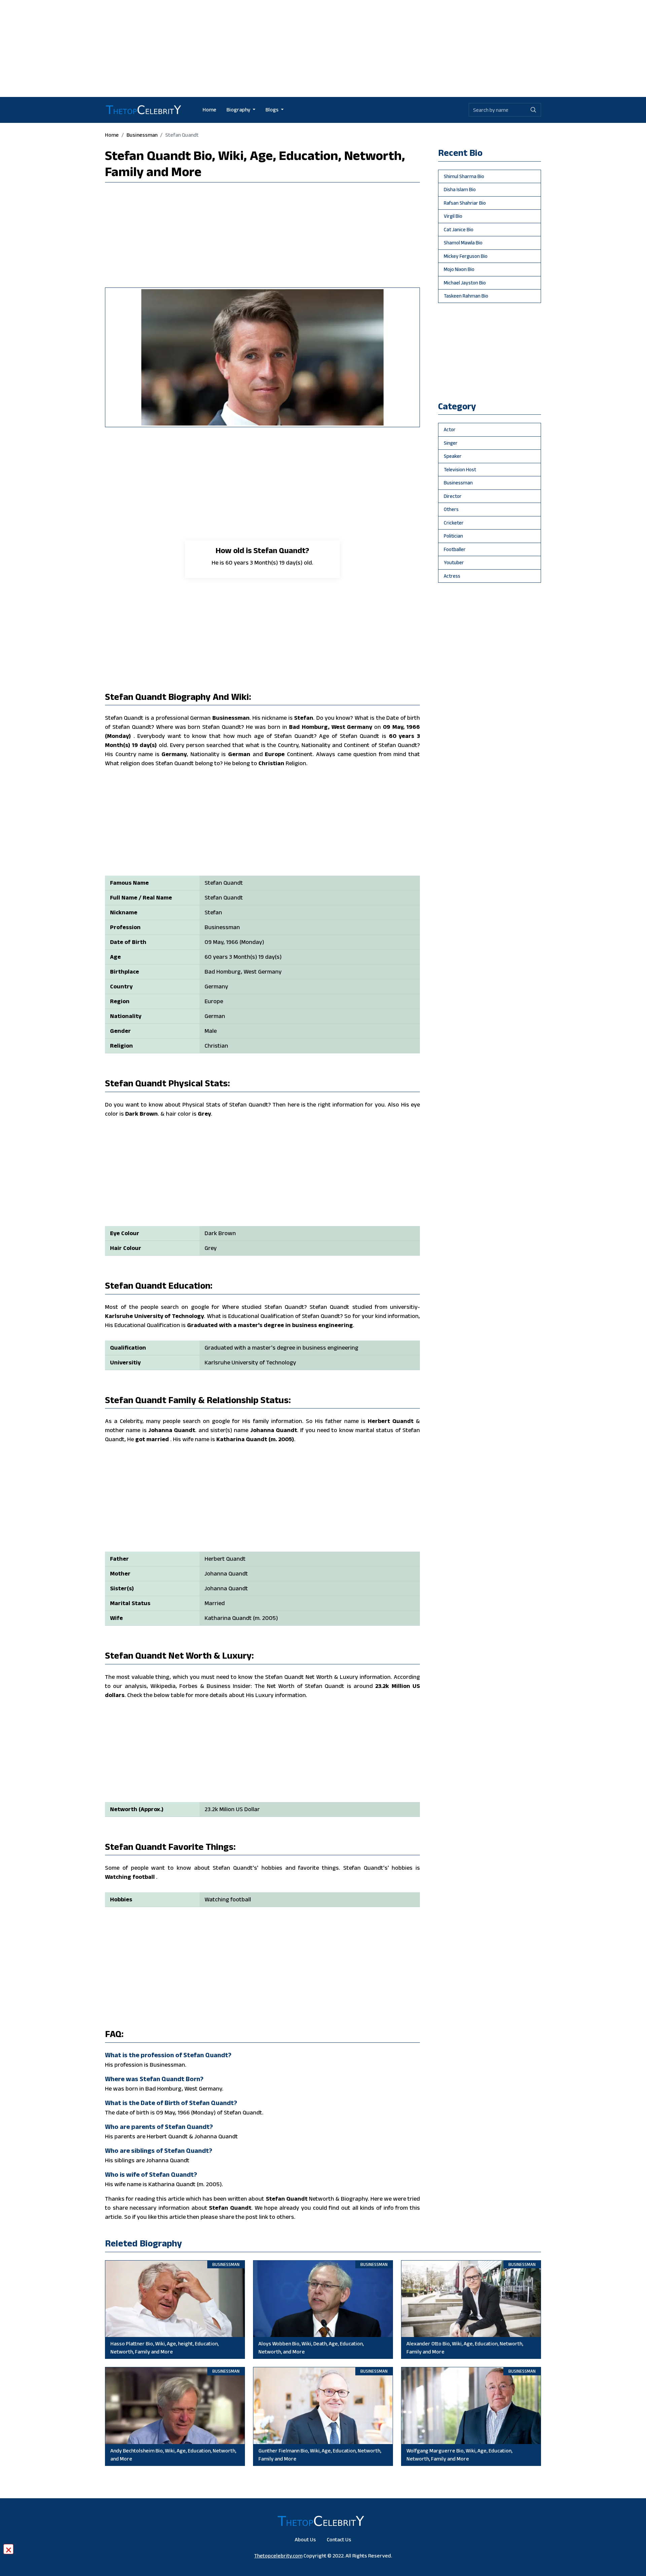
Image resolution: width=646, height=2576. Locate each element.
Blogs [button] (273, 110)
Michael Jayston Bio (465, 283)
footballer (455, 549)
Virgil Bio (453, 216)
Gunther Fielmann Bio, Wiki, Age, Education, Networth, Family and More (320, 2455)
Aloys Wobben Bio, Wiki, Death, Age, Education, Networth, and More (311, 2348)
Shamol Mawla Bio (463, 243)
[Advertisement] (323, 47)
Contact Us (339, 2539)
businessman (142, 135)
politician (453, 536)
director (453, 496)
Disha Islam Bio (460, 189)
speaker (453, 456)
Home (209, 110)
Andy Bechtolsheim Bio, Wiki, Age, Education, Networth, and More (173, 2455)
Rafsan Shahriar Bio (465, 203)
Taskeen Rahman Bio (466, 296)
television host (460, 469)
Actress (452, 576)
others (451, 509)
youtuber (454, 562)
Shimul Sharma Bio (464, 176)
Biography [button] (239, 110)
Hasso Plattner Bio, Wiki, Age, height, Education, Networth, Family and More (165, 2348)
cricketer (454, 523)
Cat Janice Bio (459, 229)
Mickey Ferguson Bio (466, 256)
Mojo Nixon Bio (459, 269)
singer (451, 443)
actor (450, 429)
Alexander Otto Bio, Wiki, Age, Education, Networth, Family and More (465, 2348)
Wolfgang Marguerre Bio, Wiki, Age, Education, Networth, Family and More (459, 2455)
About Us (305, 2539)
